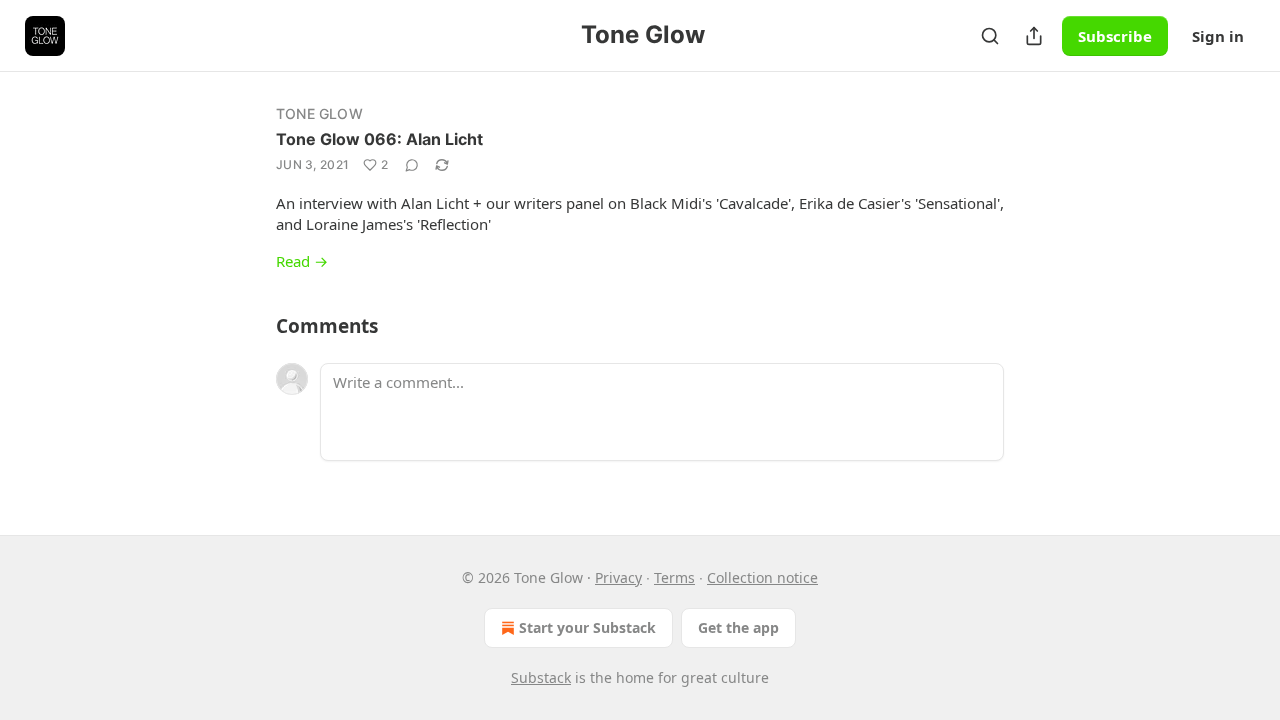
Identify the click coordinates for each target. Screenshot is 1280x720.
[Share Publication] (1034, 36)
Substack (541, 677)
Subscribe (1115, 36)
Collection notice (762, 577)
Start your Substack (587, 627)
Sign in (1218, 36)
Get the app (738, 627)
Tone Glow (319, 113)
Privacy (618, 577)
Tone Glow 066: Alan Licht (379, 139)
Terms (674, 577)
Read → (302, 261)
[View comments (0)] (412, 165)
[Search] (990, 36)
